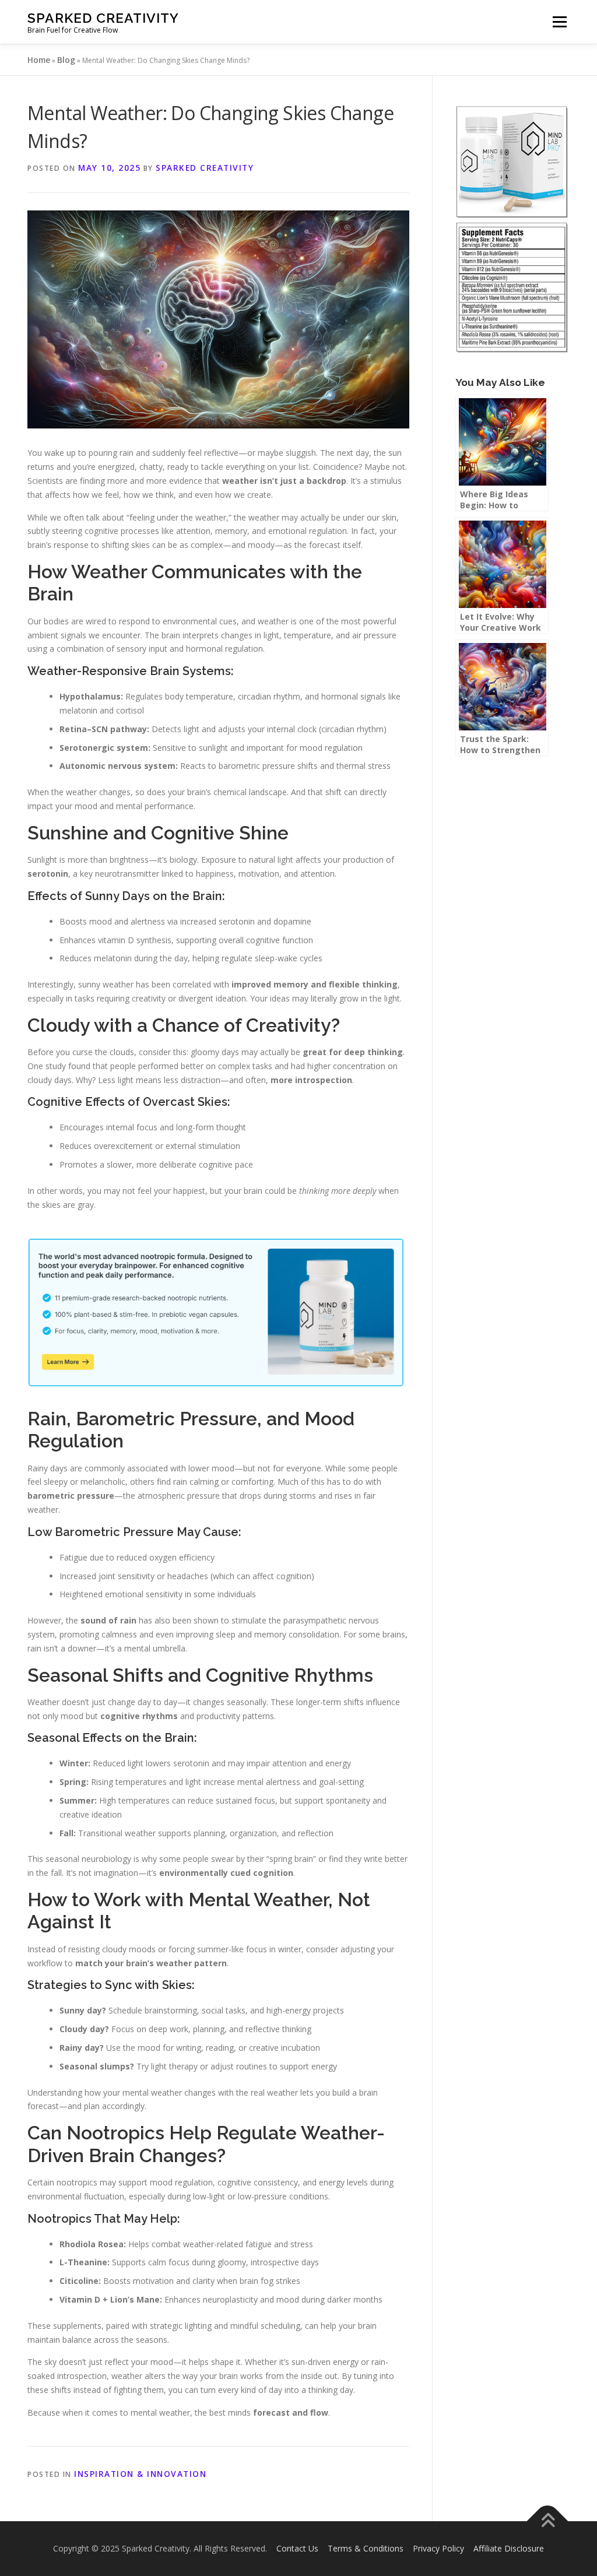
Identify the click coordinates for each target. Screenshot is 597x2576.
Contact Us (297, 2548)
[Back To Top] (548, 2521)
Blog (66, 60)
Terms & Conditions (366, 2548)
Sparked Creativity (103, 18)
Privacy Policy (438, 2548)
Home (39, 60)
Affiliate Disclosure (509, 2548)
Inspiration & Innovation (140, 2474)
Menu (559, 22)
